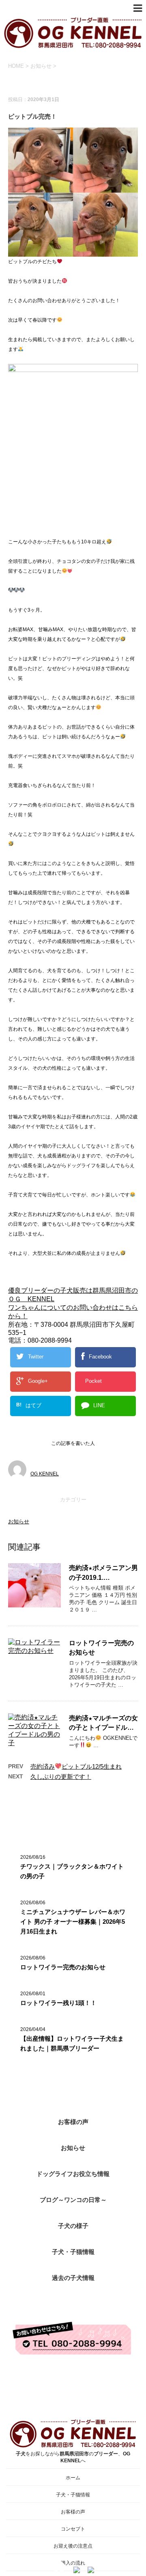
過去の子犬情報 (73, 2278)
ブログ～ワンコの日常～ (73, 2200)
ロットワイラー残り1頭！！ (58, 2003)
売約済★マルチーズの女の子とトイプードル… (103, 1723)
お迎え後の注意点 (73, 2546)
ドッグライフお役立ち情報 (73, 2174)
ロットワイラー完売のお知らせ (63, 1967)
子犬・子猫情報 (73, 2252)
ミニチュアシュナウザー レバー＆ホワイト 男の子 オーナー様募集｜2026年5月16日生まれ (73, 1922)
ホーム (73, 2478)
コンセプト (73, 2529)
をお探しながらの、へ (73, 2457)
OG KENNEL (45, 1474)
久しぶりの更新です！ (61, 1777)
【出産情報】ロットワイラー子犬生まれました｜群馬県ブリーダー (72, 2043)
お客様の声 (73, 2122)
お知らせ (19, 1522)
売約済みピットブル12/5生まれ (76, 1766)
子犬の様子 (73, 2226)
